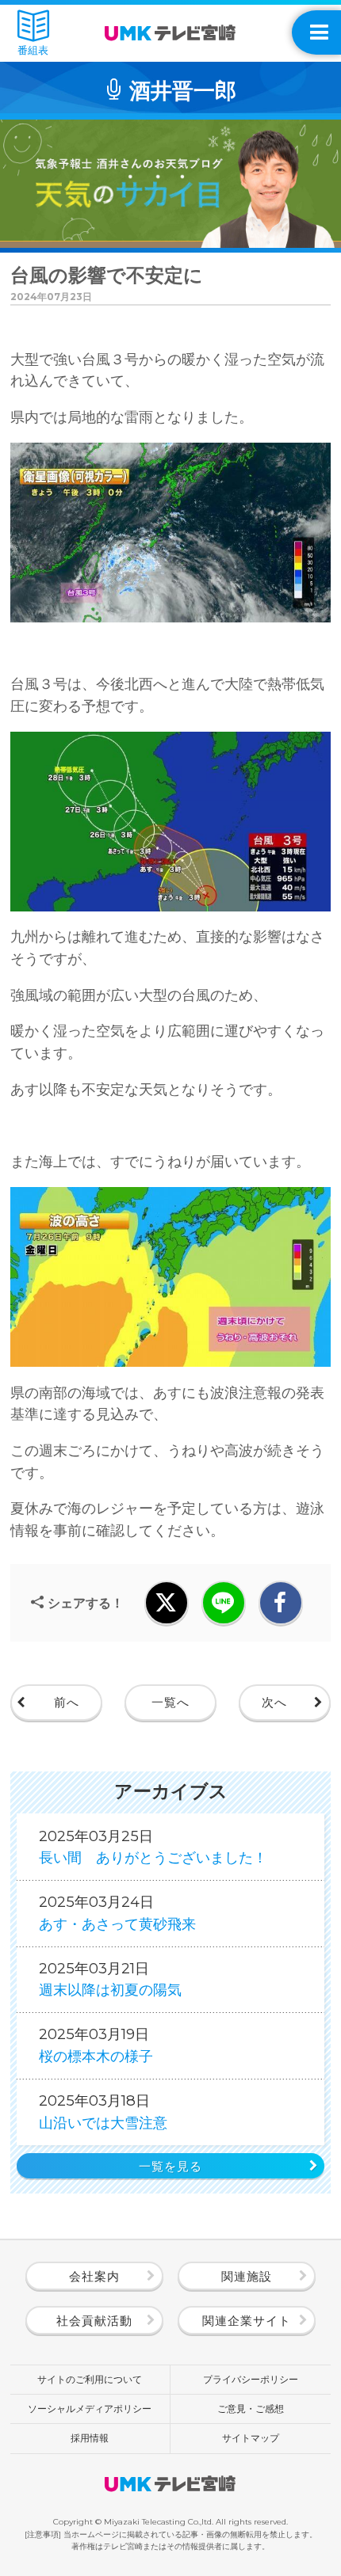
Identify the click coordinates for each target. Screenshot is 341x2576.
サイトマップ (251, 2438)
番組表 (33, 50)
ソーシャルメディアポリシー (90, 2409)
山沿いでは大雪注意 (103, 2112)
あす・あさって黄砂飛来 (117, 1913)
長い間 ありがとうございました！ (153, 1847)
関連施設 (247, 2277)
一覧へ (170, 1703)
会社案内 (94, 2277)
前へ (67, 1703)
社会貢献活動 (94, 2321)
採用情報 (90, 2438)
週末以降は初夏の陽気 (110, 1979)
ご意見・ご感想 (251, 2409)
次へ (274, 1703)
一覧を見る (170, 2167)
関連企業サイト (247, 2321)
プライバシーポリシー (251, 2379)
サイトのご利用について (90, 2379)
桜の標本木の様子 (96, 2045)
